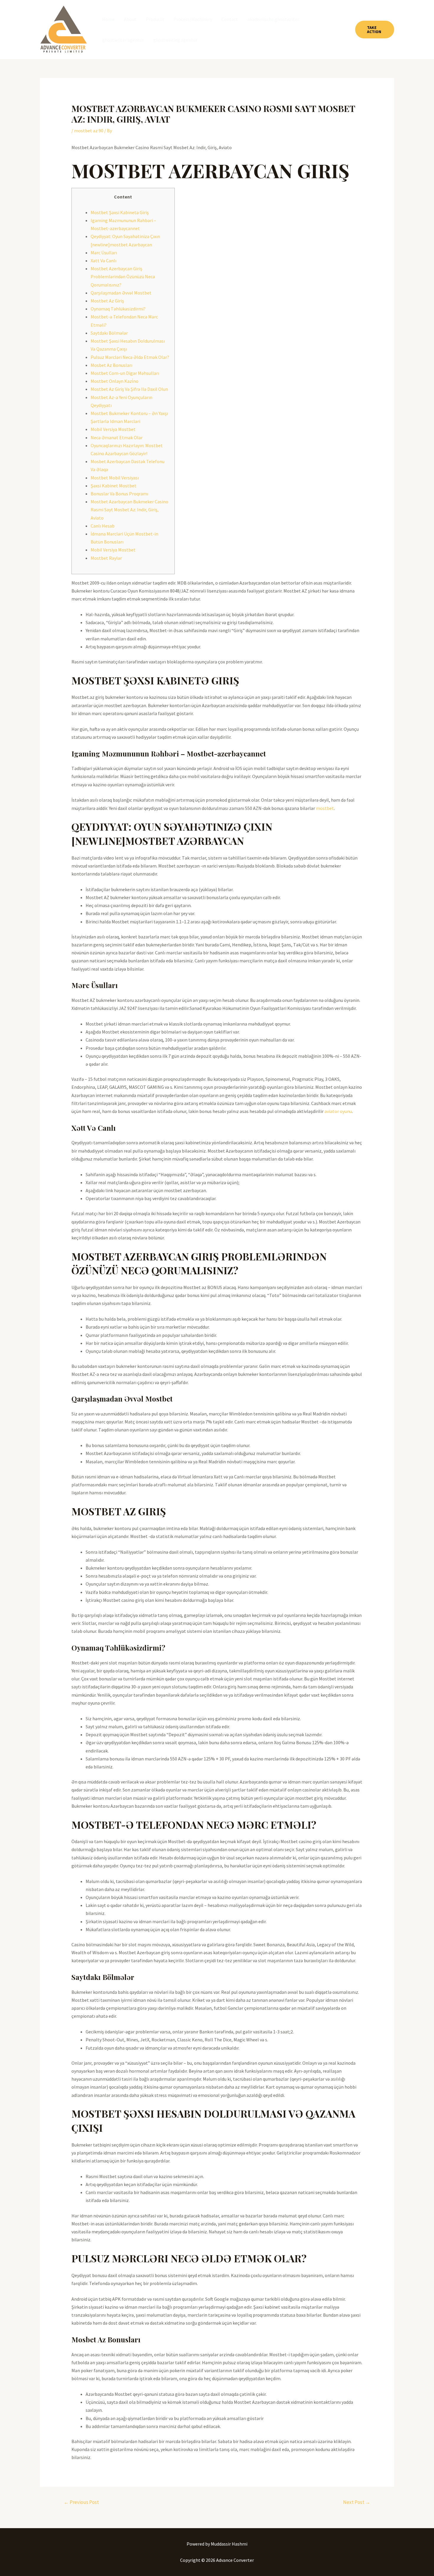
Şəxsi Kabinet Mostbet (114, 486)
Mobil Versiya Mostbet (113, 429)
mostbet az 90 (89, 131)
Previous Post (81, 2502)
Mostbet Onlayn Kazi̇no (115, 381)
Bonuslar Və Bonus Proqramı (119, 494)
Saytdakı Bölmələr (109, 333)
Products (155, 19)
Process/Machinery (193, 19)
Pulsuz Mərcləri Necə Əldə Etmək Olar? (130, 357)
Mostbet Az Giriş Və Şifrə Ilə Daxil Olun (129, 389)
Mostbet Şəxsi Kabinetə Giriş (120, 212)
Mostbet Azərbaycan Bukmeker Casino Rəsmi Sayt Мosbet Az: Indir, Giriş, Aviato (129, 510)
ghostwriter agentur (123, 40)
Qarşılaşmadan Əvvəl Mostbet (121, 293)
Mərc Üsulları (104, 253)
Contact (230, 19)
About (130, 19)
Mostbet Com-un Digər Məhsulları (125, 373)
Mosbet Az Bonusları (111, 365)
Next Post (357, 2502)
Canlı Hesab (103, 526)
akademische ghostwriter (273, 19)
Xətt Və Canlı (103, 261)
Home (108, 19)
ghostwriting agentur (175, 40)
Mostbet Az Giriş (107, 301)
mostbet (325, 808)
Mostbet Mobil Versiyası (115, 478)
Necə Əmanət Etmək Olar (117, 437)
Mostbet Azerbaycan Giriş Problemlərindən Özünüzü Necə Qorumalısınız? (123, 276)
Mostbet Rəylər (106, 558)
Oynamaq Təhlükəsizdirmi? (118, 309)
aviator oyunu (338, 1111)
